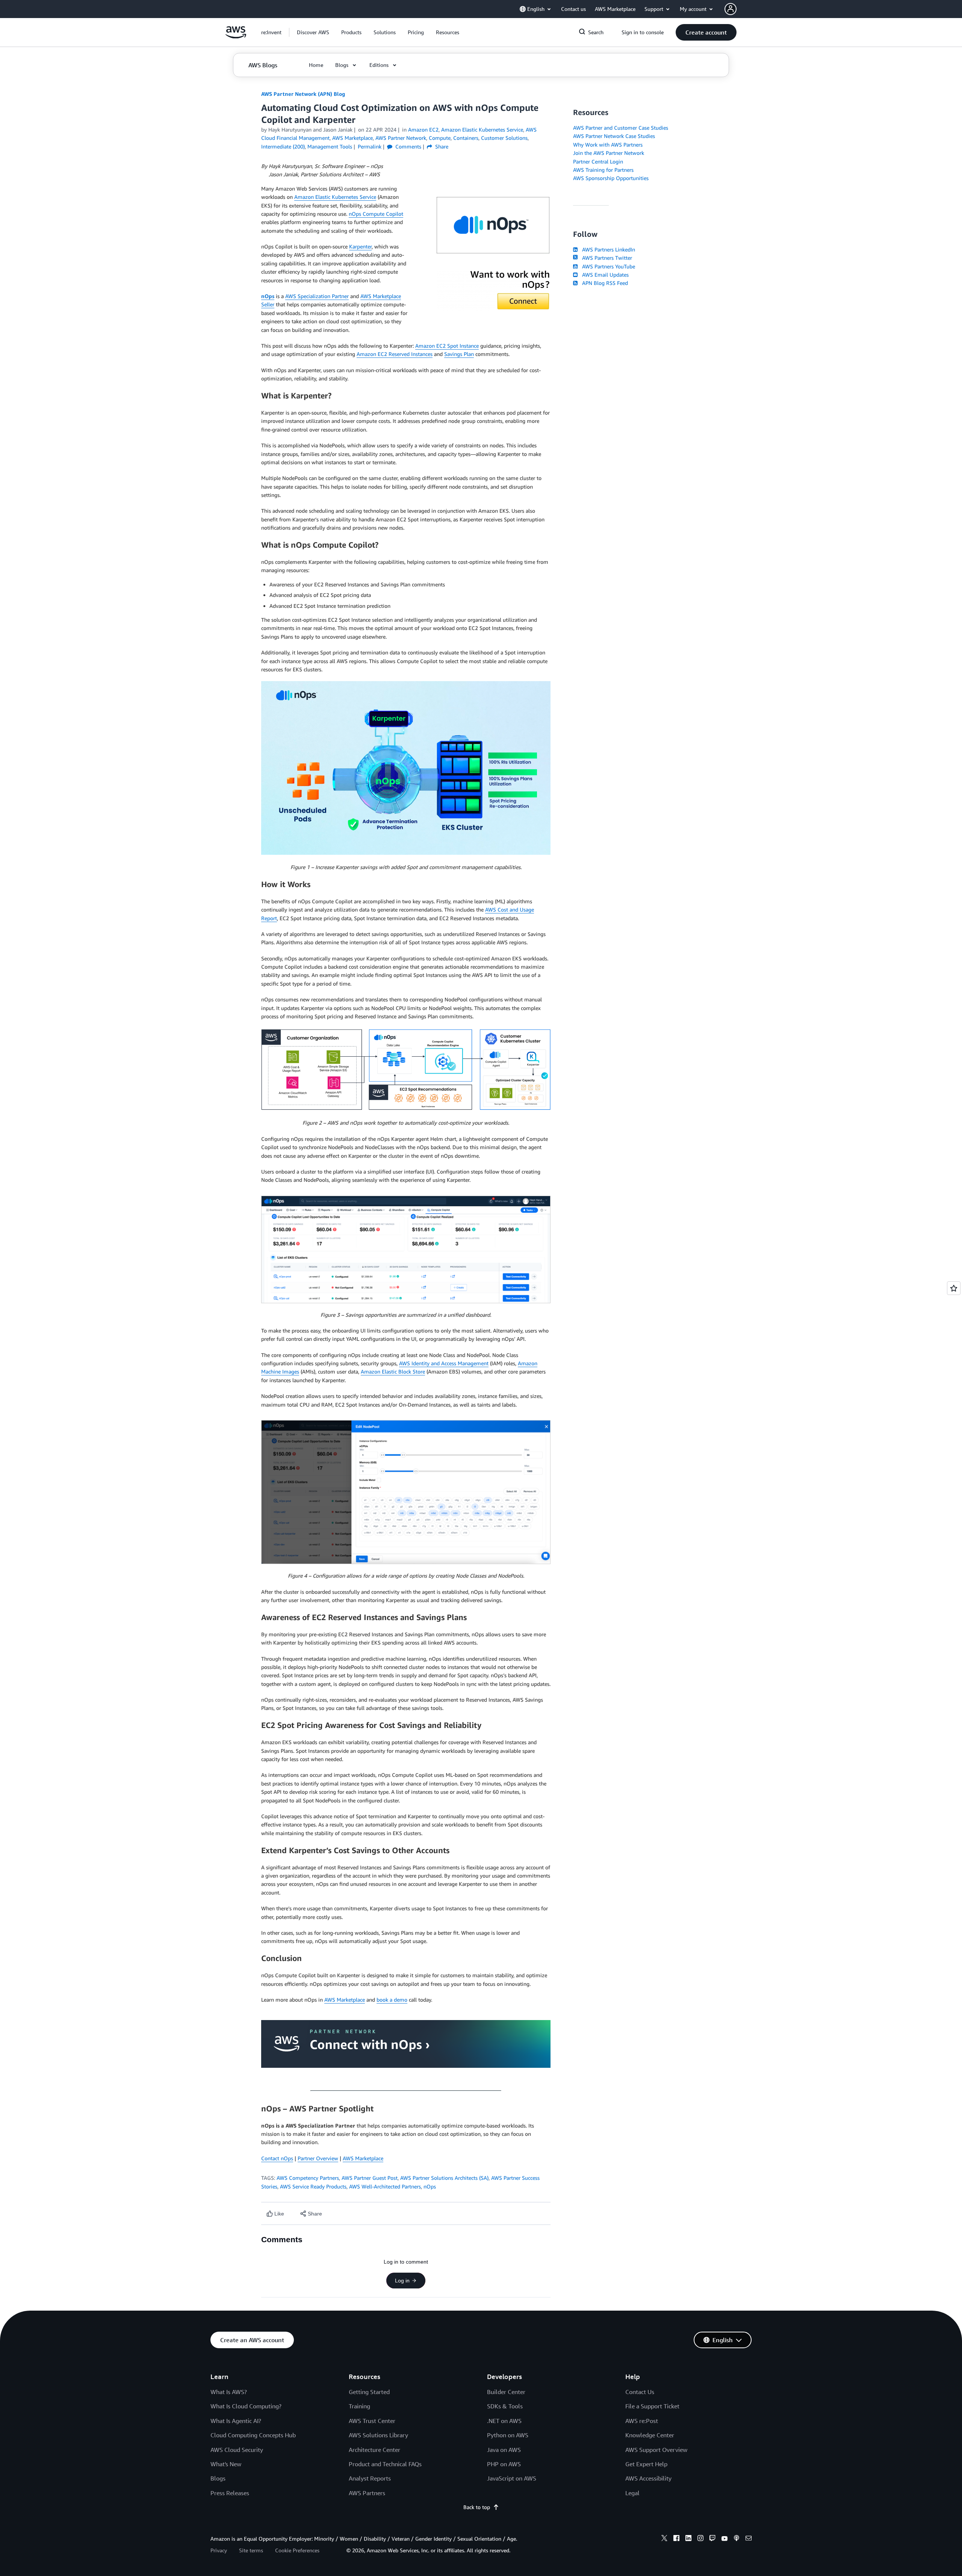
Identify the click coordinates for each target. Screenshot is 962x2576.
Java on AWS (504, 2450)
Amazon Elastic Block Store (393, 1371)
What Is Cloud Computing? (246, 2406)
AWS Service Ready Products (313, 2186)
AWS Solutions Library (378, 2435)
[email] (749, 2539)
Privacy (219, 2550)
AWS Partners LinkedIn (607, 249)
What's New (226, 2464)
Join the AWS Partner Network (609, 153)
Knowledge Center (650, 2435)
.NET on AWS (504, 2421)
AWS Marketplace (345, 2000)
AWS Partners (367, 2493)
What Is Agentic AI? (236, 2421)
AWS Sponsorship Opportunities (611, 178)
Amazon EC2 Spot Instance (447, 346)
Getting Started (369, 2392)
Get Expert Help (646, 2464)
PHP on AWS (504, 2464)
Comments (408, 146)
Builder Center (506, 2392)
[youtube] (725, 2539)
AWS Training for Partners (603, 170)
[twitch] (712, 2539)
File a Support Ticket (652, 2406)
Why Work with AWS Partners (608, 145)
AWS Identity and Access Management (444, 1363)
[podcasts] (737, 2539)
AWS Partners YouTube (607, 266)
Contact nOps (277, 2158)
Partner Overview (318, 2158)
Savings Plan (459, 354)
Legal (632, 2493)
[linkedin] (688, 2539)
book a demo (392, 2000)
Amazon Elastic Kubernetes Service (335, 197)
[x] (664, 2539)
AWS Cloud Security (237, 2450)
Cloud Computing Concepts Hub (253, 2435)
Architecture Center (374, 2450)
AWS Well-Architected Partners (385, 2186)
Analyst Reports (370, 2478)
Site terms (251, 2550)
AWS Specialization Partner (317, 296)
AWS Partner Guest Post (370, 2178)
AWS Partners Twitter (606, 258)
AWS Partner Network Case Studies (614, 136)
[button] (313, 32)
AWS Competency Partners (308, 2178)
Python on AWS (508, 2435)
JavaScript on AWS (512, 2478)
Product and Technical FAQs (385, 2464)
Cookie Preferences (297, 2550)
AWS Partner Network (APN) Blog (303, 94)
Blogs (218, 2478)
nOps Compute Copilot (376, 214)
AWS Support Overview (656, 2450)
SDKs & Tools (505, 2406)
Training (359, 2406)
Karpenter (360, 246)
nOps (430, 2186)
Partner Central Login (598, 161)
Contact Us (640, 2392)
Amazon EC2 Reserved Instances (395, 354)
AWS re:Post (642, 2421)
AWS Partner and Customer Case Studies (621, 128)
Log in (402, 2281)
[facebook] (676, 2539)
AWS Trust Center (372, 2421)
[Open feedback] (954, 1288)
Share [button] (441, 146)
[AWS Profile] (731, 9)
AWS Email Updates (604, 275)
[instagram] (700, 2539)
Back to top (477, 2507)
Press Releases (230, 2493)
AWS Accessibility (648, 2478)
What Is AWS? (229, 2392)
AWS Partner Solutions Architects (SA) (444, 2178)
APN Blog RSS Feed (604, 283)
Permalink (370, 146)
